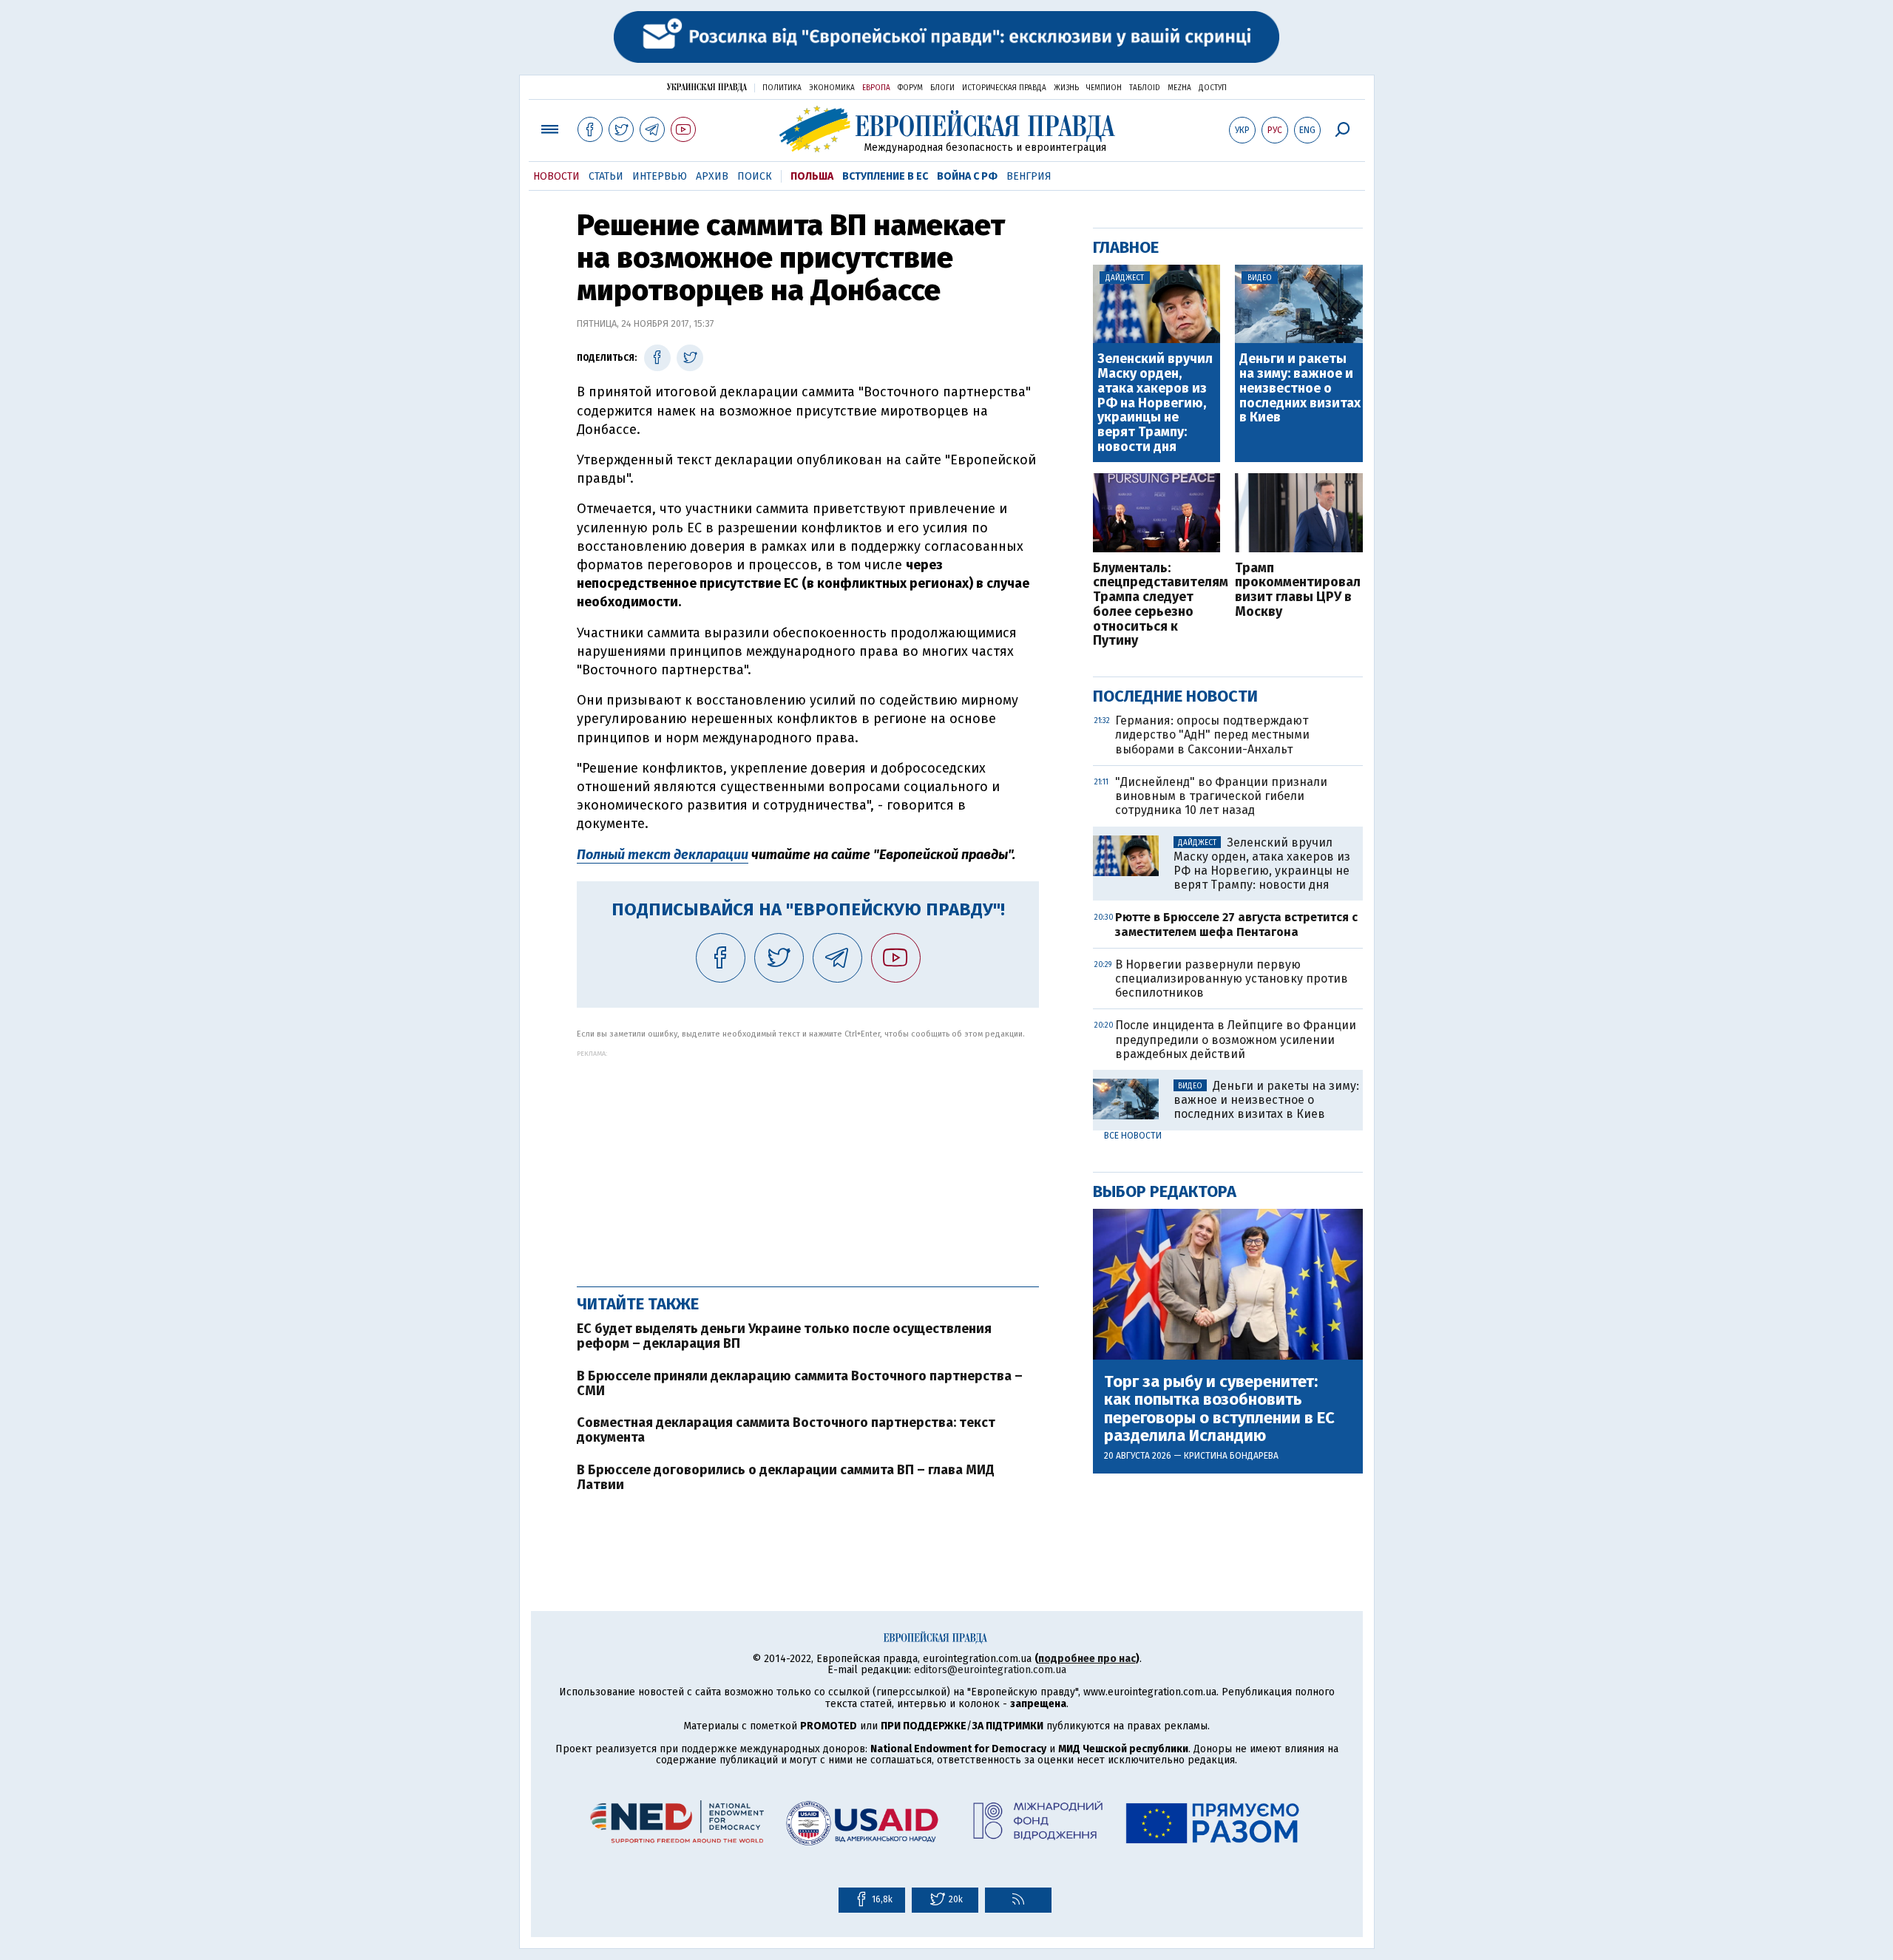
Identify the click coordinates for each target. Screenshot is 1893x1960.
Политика (782, 88)
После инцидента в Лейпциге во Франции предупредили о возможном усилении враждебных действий (1236, 1039)
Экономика (832, 88)
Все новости (1133, 1136)
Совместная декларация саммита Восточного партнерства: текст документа (786, 1430)
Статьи (606, 176)
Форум (910, 88)
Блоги (942, 88)
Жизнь (1066, 88)
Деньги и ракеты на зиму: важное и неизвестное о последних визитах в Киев (1300, 389)
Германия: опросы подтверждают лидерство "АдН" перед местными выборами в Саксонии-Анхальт (1212, 735)
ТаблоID (1145, 88)
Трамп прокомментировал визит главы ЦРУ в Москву (1298, 590)
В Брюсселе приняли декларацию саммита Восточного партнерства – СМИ (800, 1383)
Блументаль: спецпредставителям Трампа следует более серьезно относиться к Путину (1157, 605)
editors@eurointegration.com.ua (990, 1670)
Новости (556, 176)
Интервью (660, 176)
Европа (876, 88)
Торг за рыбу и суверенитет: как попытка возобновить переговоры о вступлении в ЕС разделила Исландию (1219, 1409)
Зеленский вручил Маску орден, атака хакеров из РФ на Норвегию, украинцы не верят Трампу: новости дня (1155, 403)
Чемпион (1104, 88)
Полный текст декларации (663, 855)
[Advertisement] (808, 1161)
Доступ (1213, 88)
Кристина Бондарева (1231, 1456)
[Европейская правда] (947, 129)
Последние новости (1175, 696)
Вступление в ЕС (885, 176)
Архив (712, 176)
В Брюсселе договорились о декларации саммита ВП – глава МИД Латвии (786, 1477)
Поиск (755, 176)
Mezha (1179, 88)
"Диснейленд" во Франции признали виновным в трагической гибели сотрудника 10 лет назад (1221, 796)
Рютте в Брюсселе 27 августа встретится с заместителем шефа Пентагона (1236, 924)
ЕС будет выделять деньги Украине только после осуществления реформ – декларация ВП (784, 1336)
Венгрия (1029, 176)
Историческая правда (1004, 88)
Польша (812, 176)
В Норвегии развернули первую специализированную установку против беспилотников (1232, 979)
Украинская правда (707, 87)
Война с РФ (967, 176)
